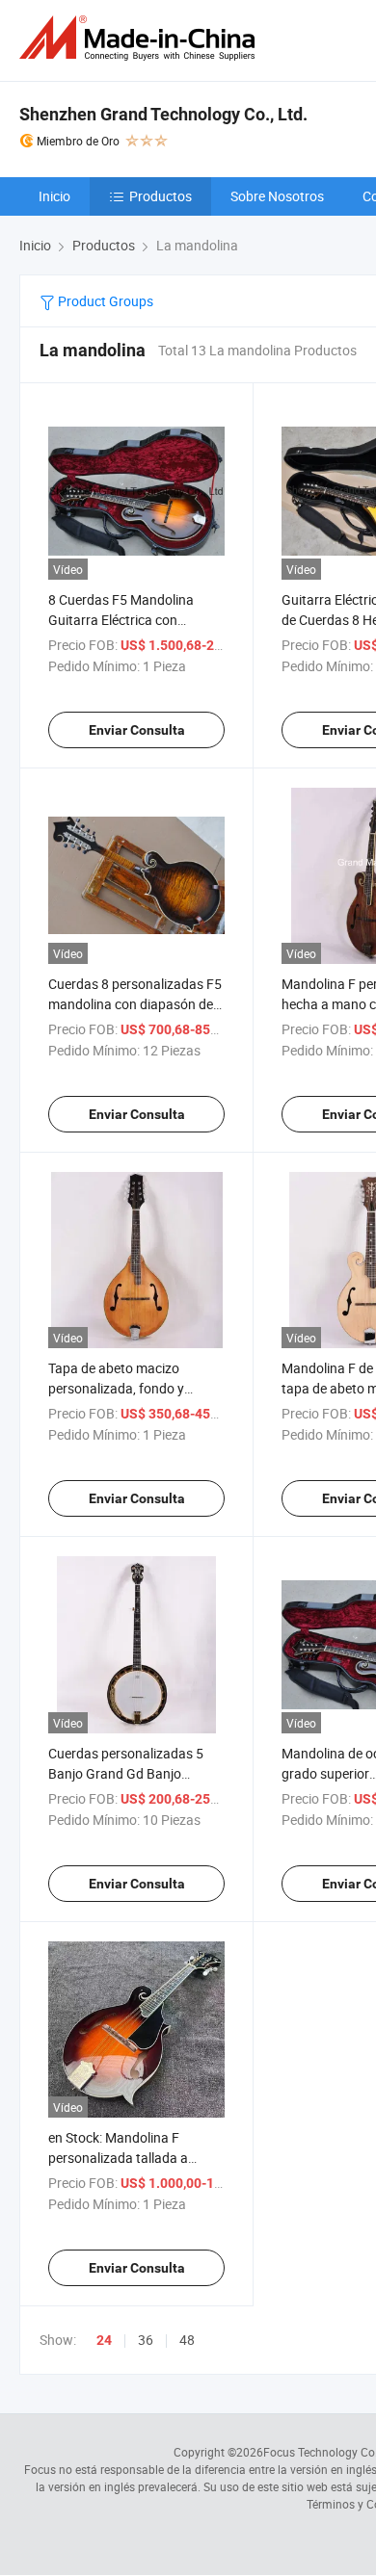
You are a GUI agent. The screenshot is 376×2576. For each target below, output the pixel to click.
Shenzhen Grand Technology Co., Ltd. (163, 114)
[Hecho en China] (141, 38)
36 (146, 2340)
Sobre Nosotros (277, 196)
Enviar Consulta (137, 730)
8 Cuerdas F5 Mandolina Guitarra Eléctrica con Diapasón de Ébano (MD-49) (132, 620)
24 (104, 2340)
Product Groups (104, 301)
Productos (161, 196)
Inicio (54, 196)
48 (187, 2340)
